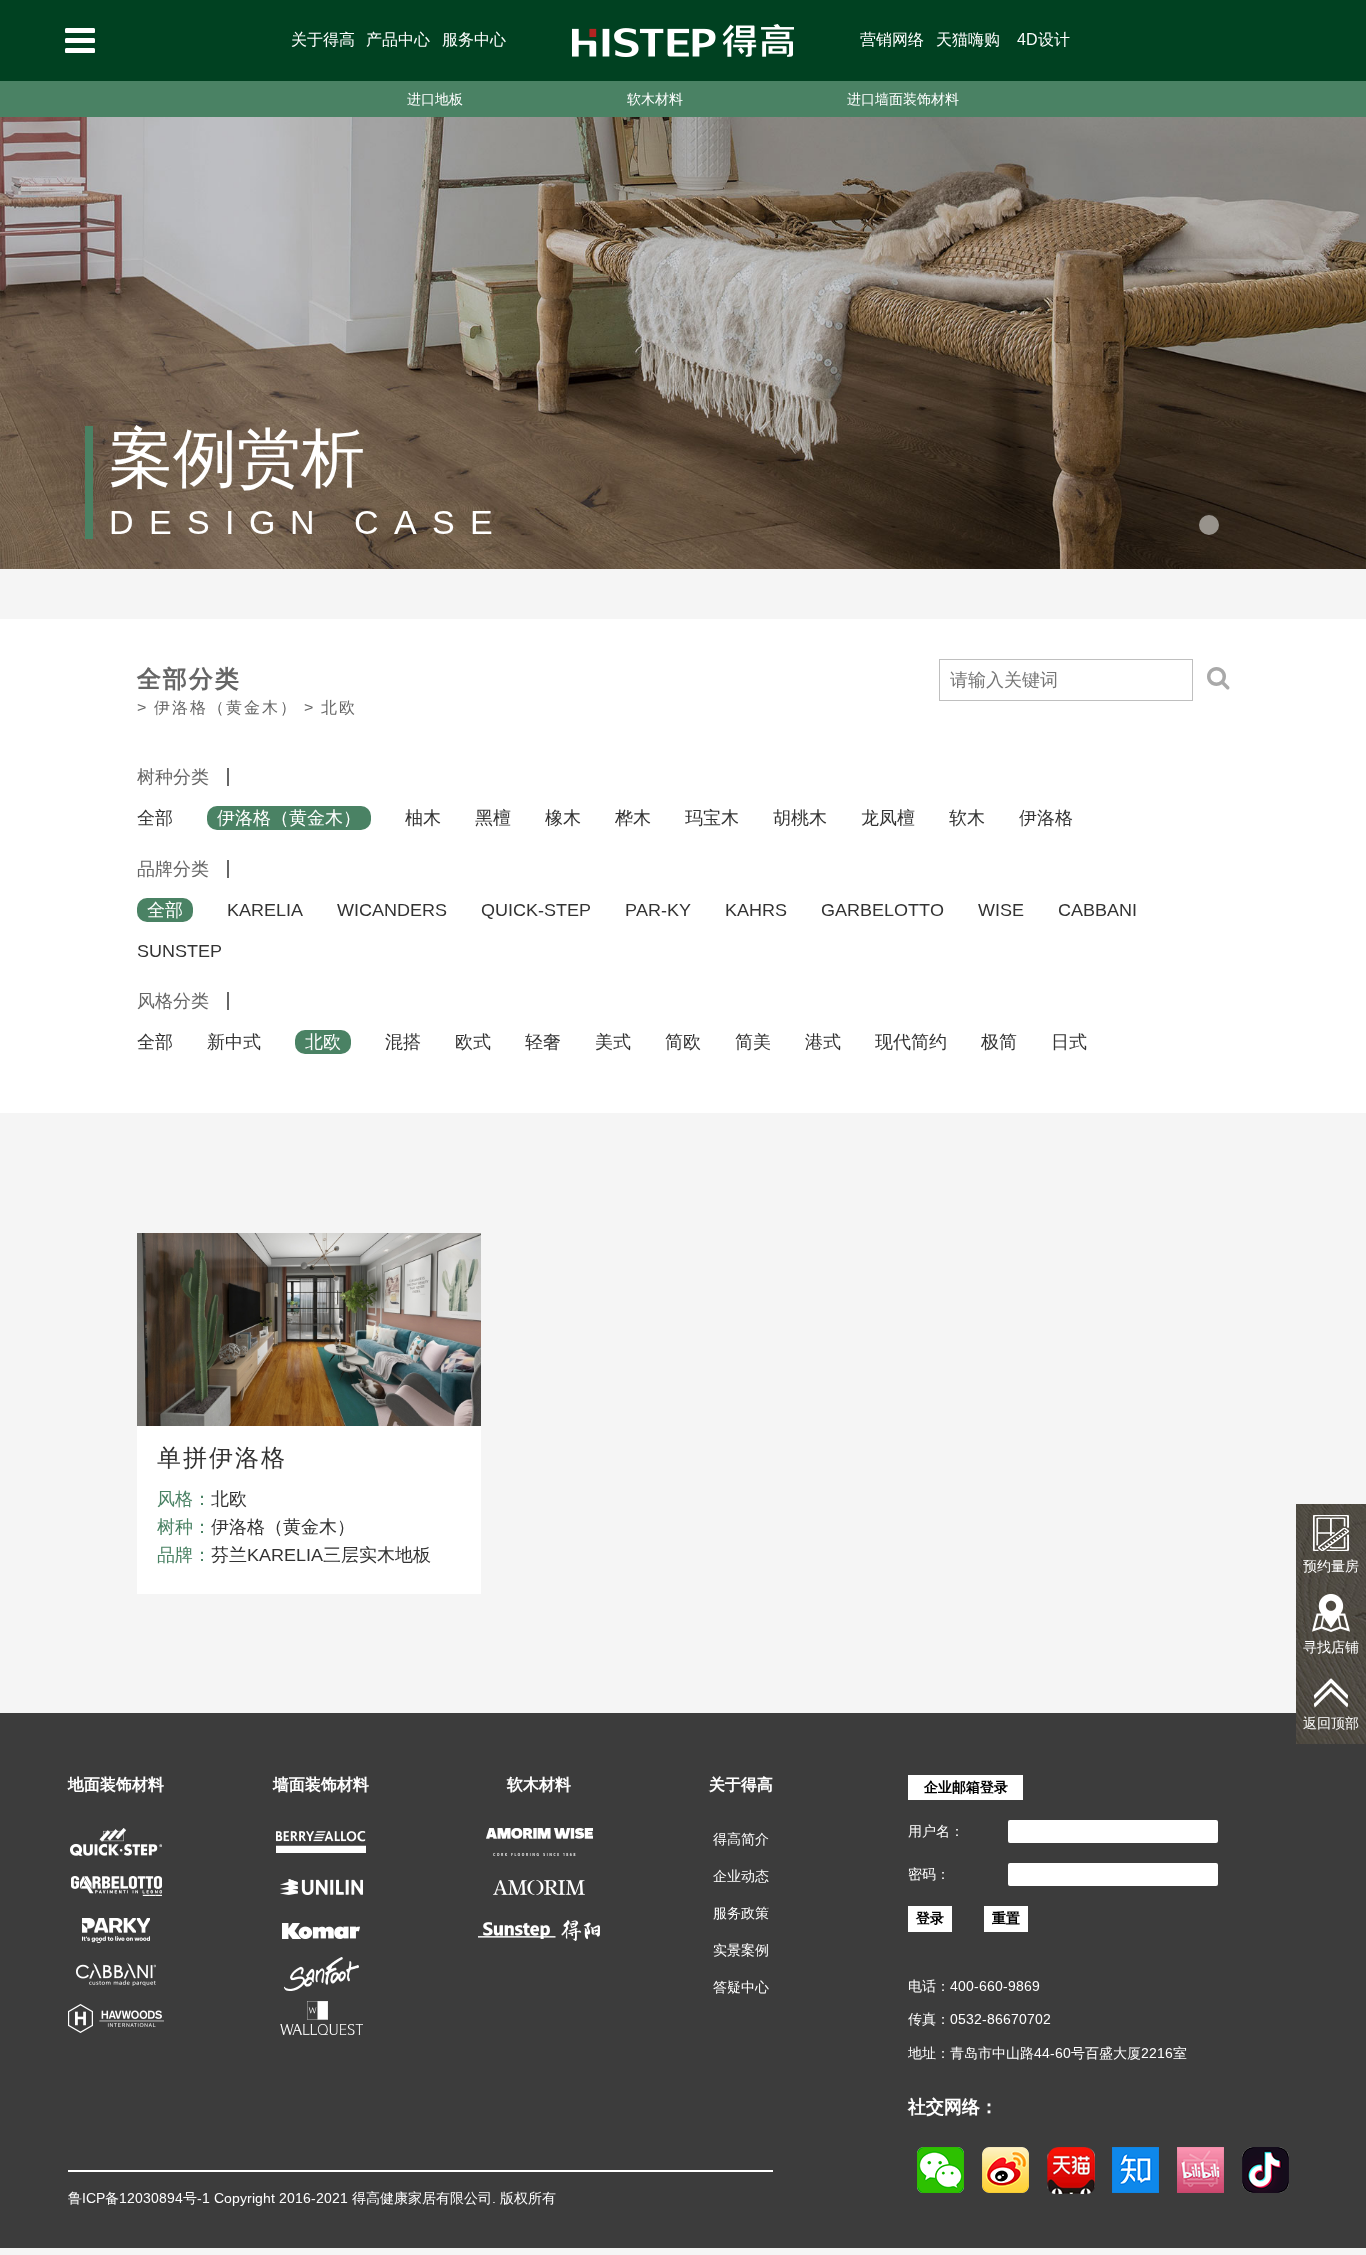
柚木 (423, 818)
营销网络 (892, 39)
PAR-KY (658, 910)
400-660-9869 (995, 1986)
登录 (930, 1918)
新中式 (234, 1042)
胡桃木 (800, 818)
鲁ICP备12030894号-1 (139, 2198)
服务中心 (474, 39)
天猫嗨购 (968, 39)
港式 (823, 1042)
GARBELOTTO (882, 910)
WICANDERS (392, 910)
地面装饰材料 (116, 1784)
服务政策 (741, 1913)
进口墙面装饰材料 (903, 99)
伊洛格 (1046, 818)
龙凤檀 (888, 818)
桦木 (633, 818)
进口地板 (435, 99)
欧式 (473, 1042)
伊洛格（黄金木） (289, 818)
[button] (1209, 525)
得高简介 (741, 1839)
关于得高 (323, 39)
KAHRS (756, 910)
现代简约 (911, 1042)
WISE (1001, 910)
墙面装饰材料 (321, 1784)
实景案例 (741, 1950)
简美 (753, 1042)
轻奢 (543, 1042)
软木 (967, 818)
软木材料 (655, 99)
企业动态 (741, 1876)
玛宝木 (712, 818)
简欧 (683, 1042)
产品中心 (398, 39)
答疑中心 (741, 1987)
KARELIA (265, 910)
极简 (999, 1042)
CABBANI (1097, 910)
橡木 (563, 818)
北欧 (323, 1042)
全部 (155, 818)
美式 (613, 1042)
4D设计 (1043, 39)
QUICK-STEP (536, 910)
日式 (1069, 1042)
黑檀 (493, 818)
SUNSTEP (179, 951)
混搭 (403, 1042)
